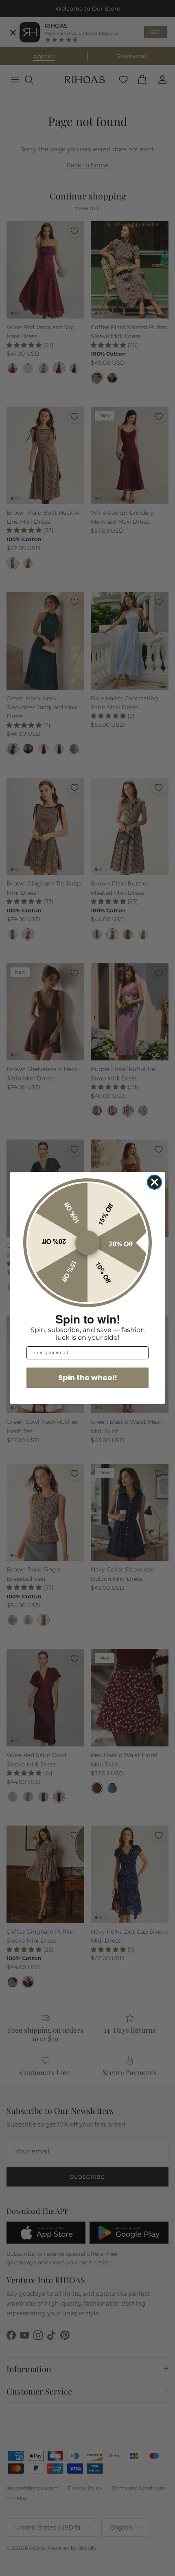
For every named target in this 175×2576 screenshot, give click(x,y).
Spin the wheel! (88, 1378)
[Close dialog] (154, 1182)
